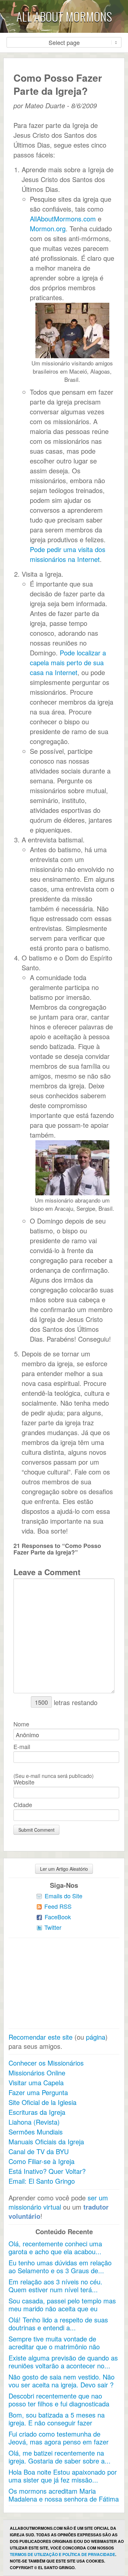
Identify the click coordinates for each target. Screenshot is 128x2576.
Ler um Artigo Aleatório (64, 1869)
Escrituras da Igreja (37, 2112)
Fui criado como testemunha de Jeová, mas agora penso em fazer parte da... (59, 2442)
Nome (21, 1724)
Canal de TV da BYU (39, 2151)
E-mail (22, 1746)
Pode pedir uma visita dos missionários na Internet (68, 554)
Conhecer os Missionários (46, 2063)
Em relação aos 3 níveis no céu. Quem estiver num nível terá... (55, 2286)
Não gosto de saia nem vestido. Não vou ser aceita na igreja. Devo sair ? (62, 2381)
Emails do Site (64, 1896)
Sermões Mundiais (36, 2132)
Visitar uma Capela (36, 2082)
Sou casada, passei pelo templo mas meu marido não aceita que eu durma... (62, 2308)
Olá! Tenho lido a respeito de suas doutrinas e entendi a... (58, 2324)
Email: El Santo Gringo (42, 2181)
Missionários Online (37, 2073)
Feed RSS (58, 1906)
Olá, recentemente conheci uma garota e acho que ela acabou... (55, 2247)
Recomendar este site (41, 2037)
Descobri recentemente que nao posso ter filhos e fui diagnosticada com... (59, 2404)
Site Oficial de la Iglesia (43, 2102)
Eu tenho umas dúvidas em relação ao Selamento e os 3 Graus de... (60, 2267)
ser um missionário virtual (58, 2202)
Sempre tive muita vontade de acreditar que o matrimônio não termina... (54, 2347)
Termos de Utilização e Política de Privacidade (63, 2554)
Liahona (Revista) (34, 2122)
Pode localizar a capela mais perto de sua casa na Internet (68, 662)
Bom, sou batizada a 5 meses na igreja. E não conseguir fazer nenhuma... (57, 2423)
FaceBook (58, 1917)
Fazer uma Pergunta (38, 2092)
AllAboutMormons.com (63, 219)
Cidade (23, 1804)
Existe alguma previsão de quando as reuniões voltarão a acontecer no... (63, 2362)
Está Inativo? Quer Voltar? (47, 2171)
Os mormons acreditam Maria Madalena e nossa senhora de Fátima (64, 2495)
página (96, 2037)
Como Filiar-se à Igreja (42, 2161)
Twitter (53, 1927)
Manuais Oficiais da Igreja (46, 2142)
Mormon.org (48, 228)
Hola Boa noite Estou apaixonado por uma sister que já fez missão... (63, 2476)
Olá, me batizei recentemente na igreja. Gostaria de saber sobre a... (60, 2457)
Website (24, 1782)
